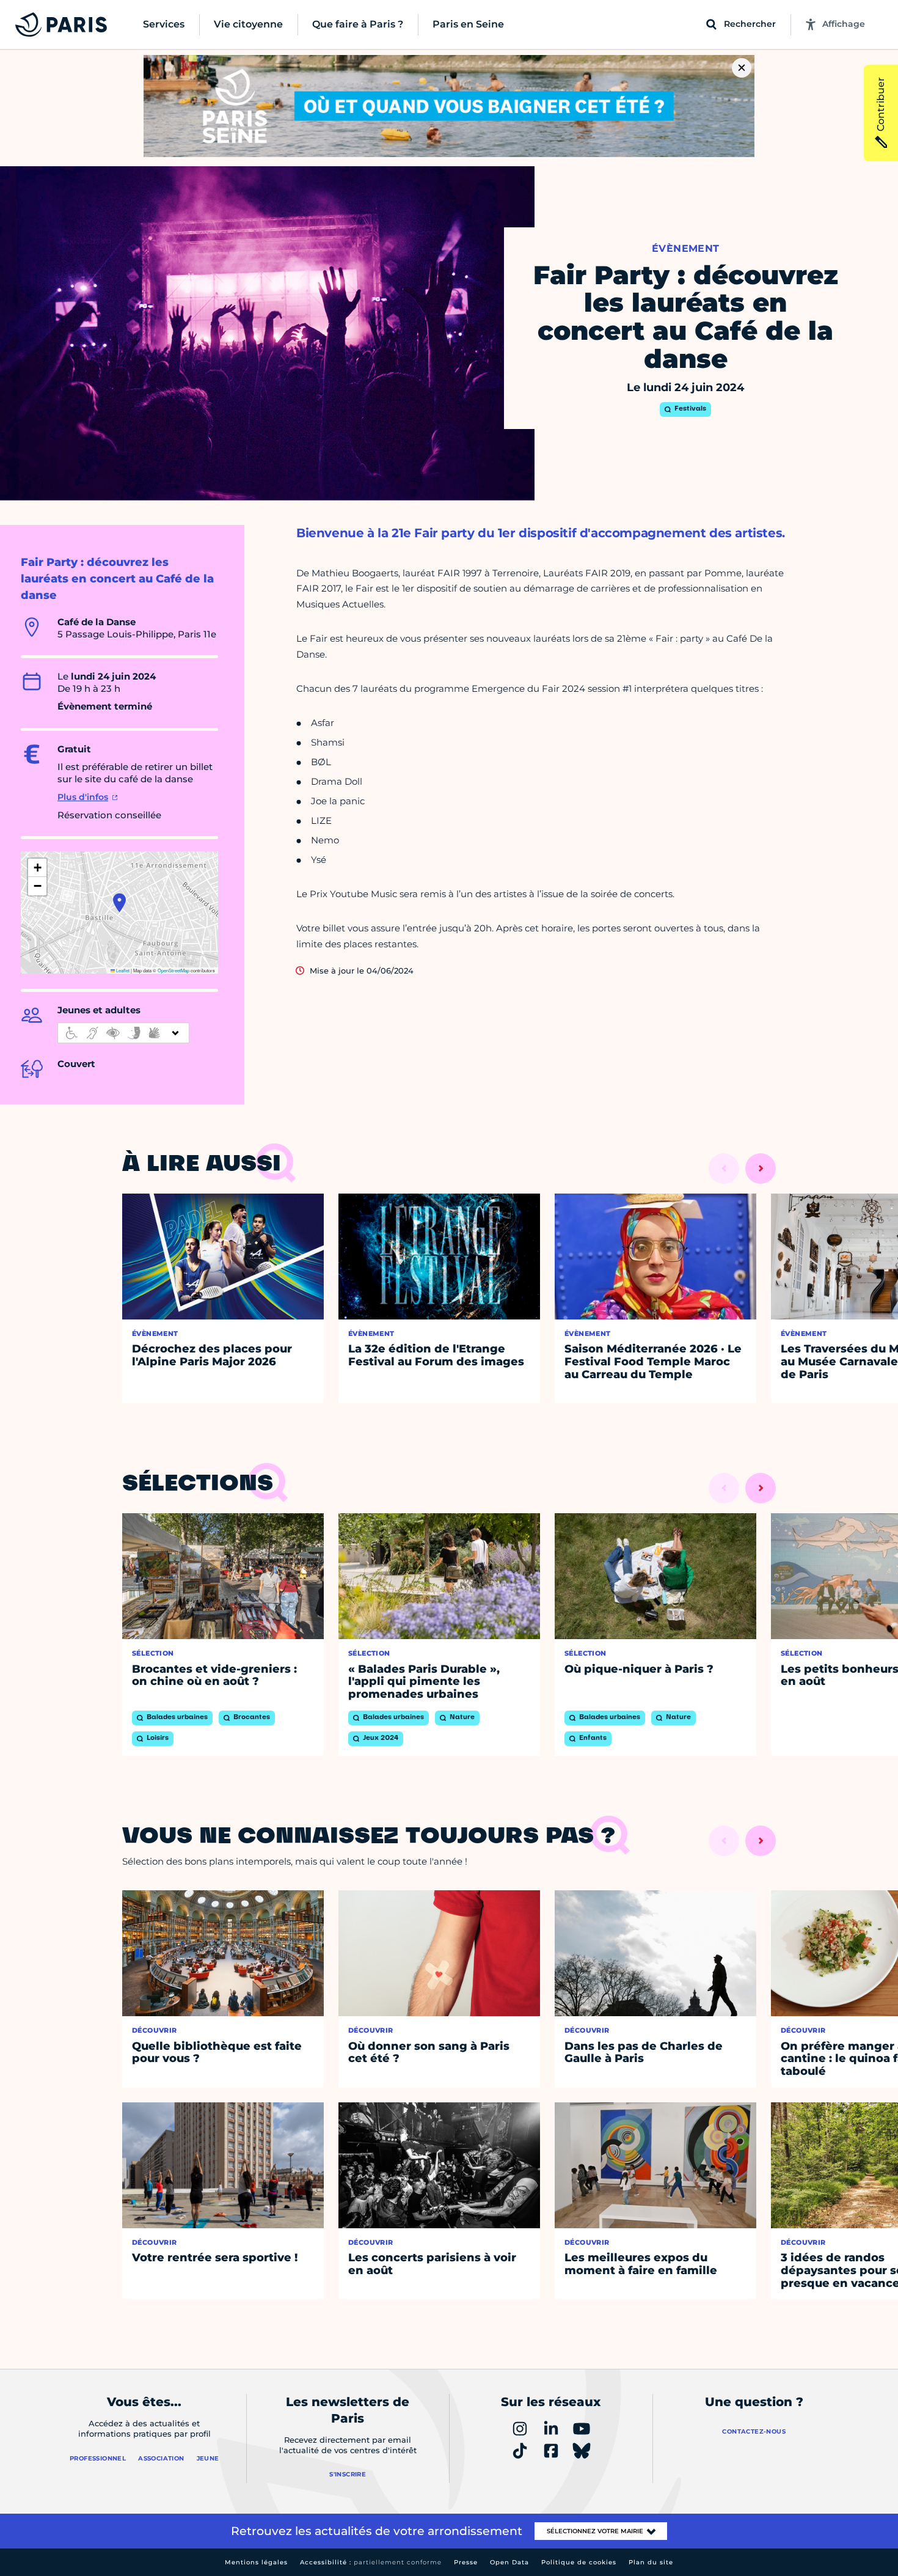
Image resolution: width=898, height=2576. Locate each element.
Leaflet (122, 970)
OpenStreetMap (173, 970)
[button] (119, 903)
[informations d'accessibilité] (123, 1033)
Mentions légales (256, 2562)
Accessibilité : (371, 2562)
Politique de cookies (579, 2562)
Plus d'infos (83, 797)
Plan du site (651, 2562)
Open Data (509, 2562)
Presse (466, 2562)
